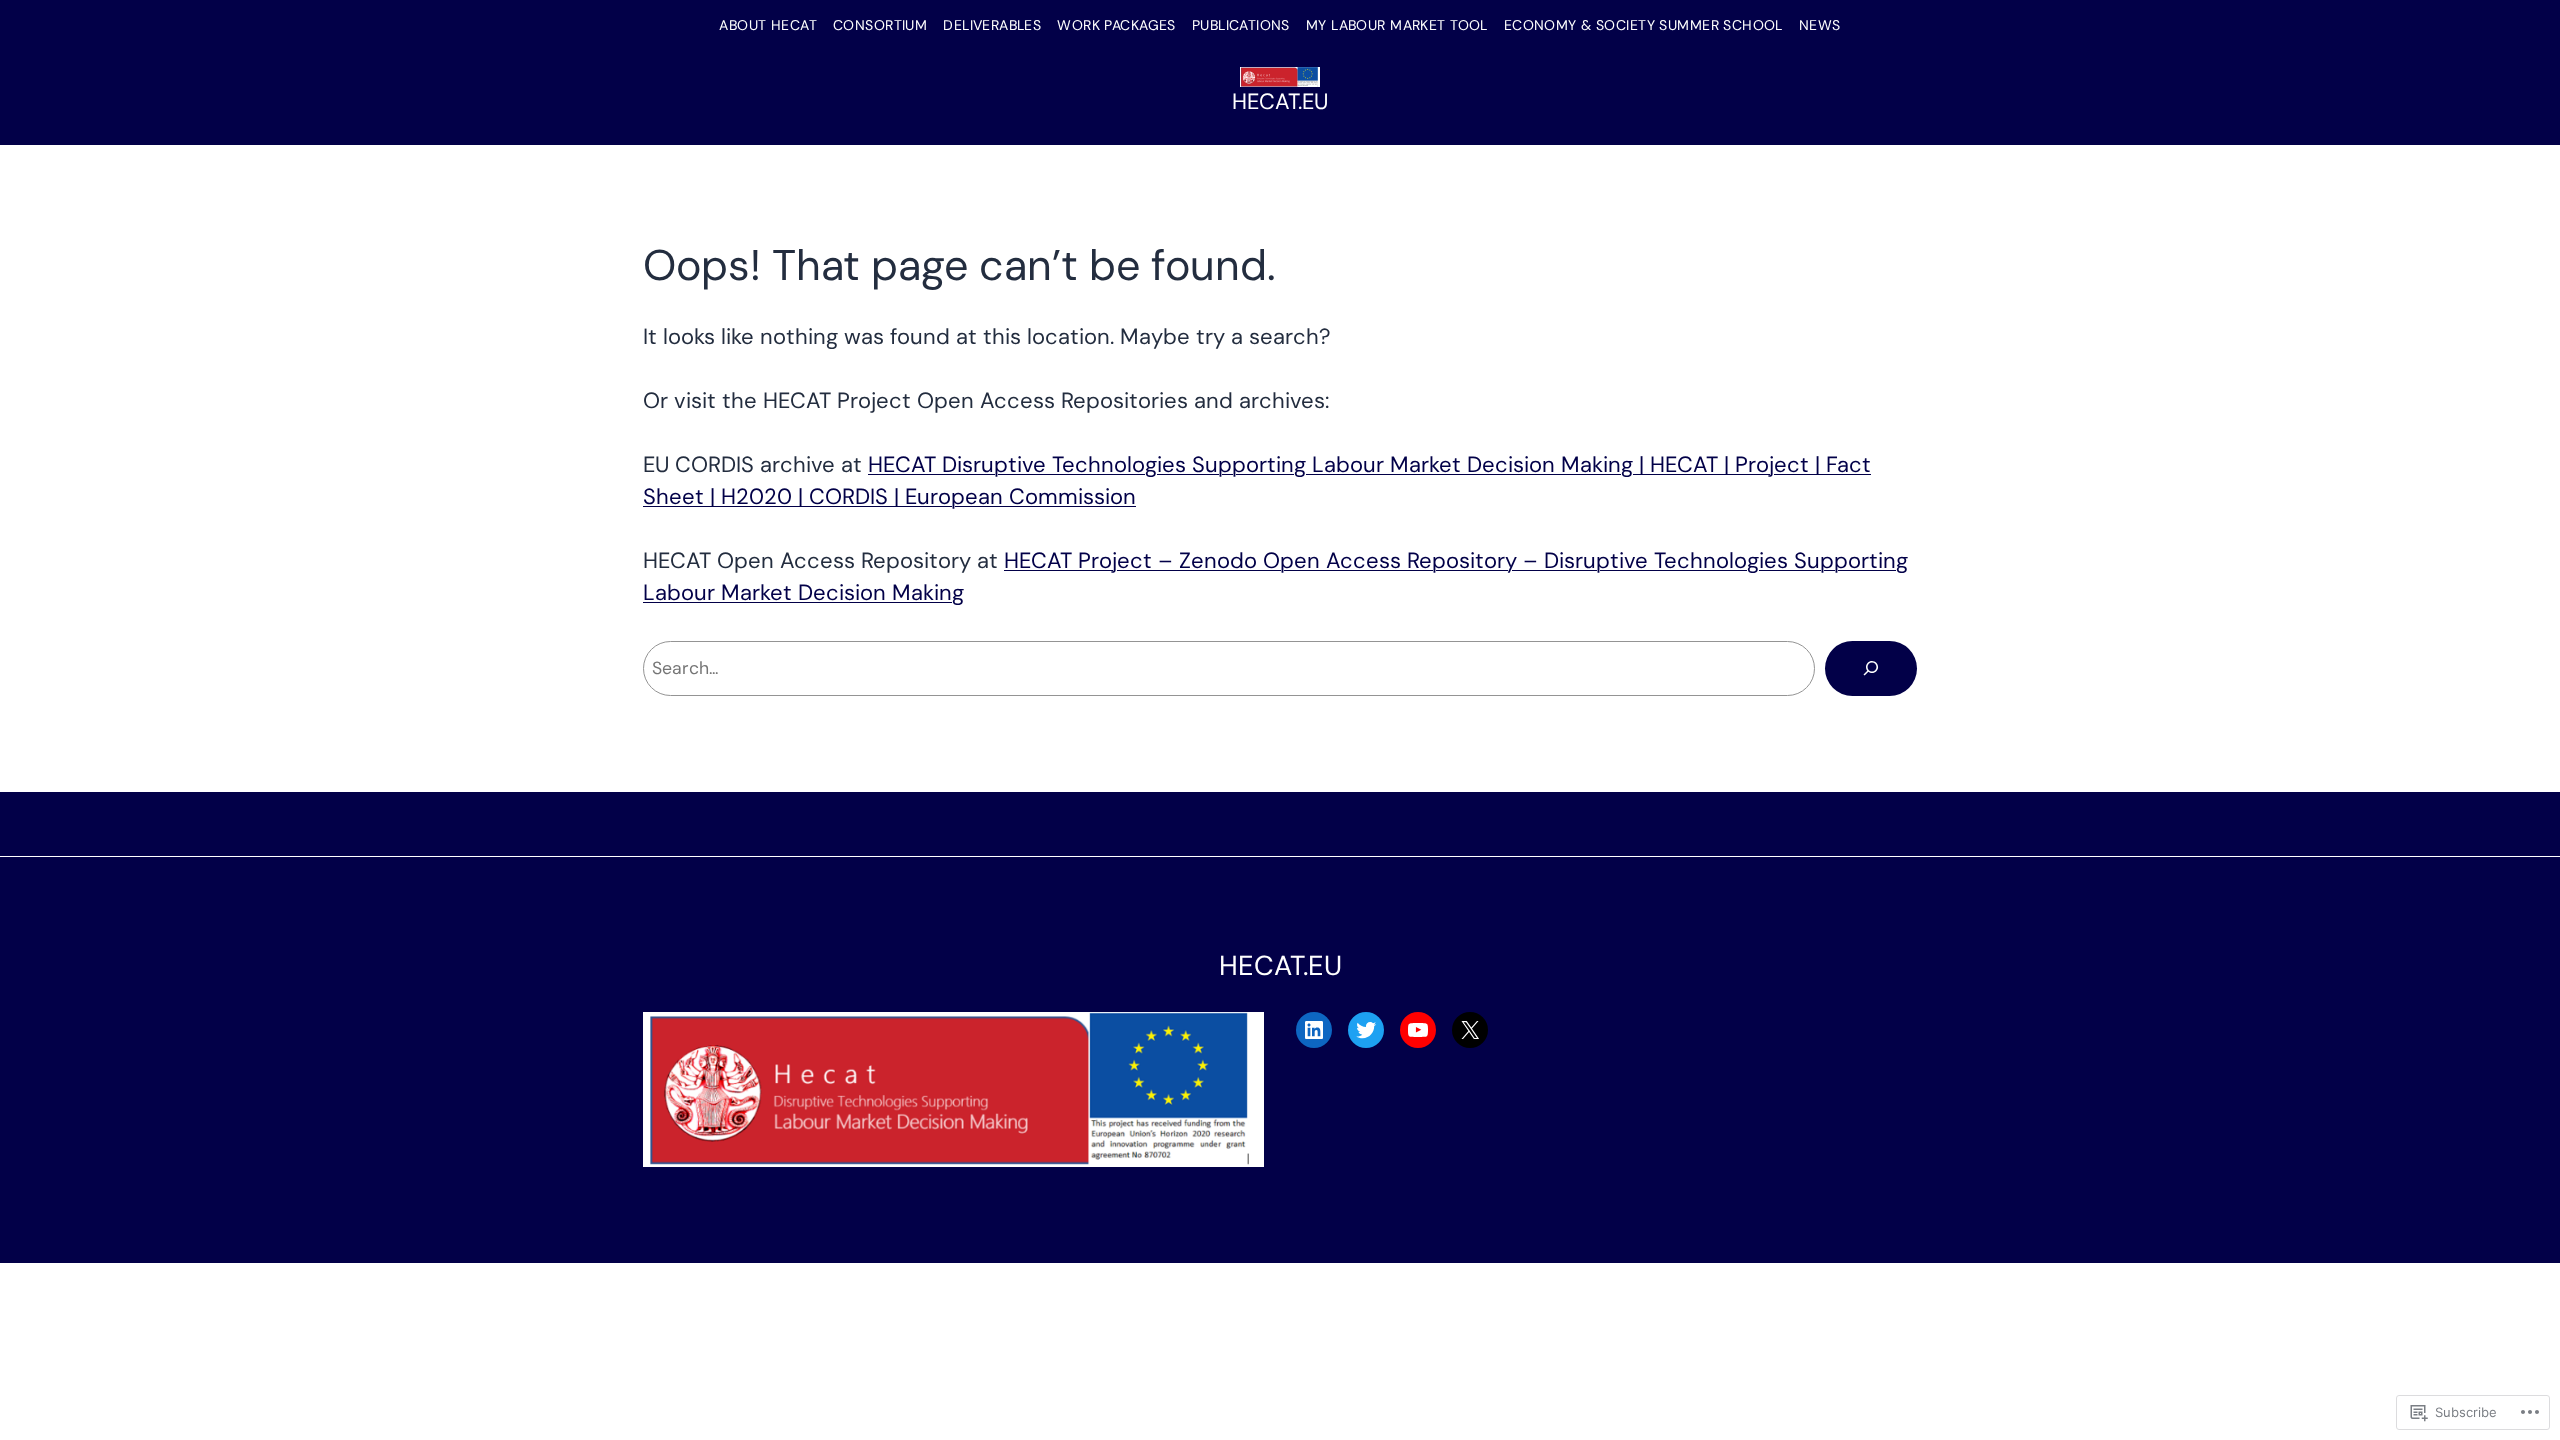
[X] (1470, 1030)
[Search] (1871, 668)
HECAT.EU (1280, 101)
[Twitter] (1366, 1030)
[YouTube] (1418, 1030)
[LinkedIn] (1314, 1030)
